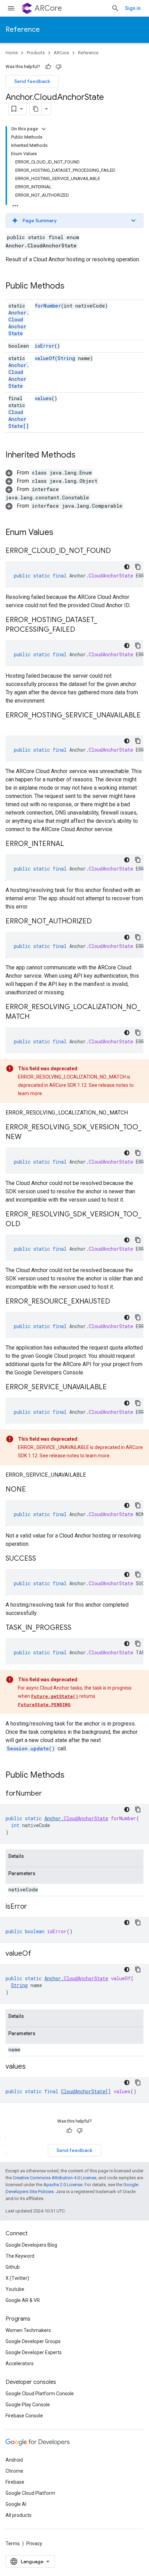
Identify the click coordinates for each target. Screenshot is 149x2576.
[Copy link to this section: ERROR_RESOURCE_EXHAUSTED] (117, 1302)
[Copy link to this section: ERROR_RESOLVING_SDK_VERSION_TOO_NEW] (28, 1137)
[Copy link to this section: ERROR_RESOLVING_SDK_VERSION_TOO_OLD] (27, 1224)
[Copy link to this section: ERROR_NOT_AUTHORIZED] (99, 922)
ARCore (48, 8)
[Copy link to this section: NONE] (33, 1490)
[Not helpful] (59, 67)
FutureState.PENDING (44, 1704)
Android (14, 2460)
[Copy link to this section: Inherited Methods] (82, 455)
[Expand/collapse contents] (44, 129)
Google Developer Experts (34, 2352)
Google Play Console (28, 2405)
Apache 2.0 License (63, 2185)
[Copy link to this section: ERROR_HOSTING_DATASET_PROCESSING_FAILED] (82, 630)
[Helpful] (48, 67)
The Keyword (20, 2256)
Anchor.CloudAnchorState (19, 323)
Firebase (15, 2482)
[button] (74, 220)
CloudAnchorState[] (19, 419)
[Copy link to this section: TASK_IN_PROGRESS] (78, 1628)
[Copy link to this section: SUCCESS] (43, 1559)
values (43, 398)
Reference (23, 30)
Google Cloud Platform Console (40, 2394)
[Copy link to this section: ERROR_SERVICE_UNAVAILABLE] (114, 1388)
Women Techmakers (28, 2330)
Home (12, 53)
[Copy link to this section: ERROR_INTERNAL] (71, 844)
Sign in (133, 8)
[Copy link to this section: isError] (34, 1907)
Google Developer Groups (33, 2341)
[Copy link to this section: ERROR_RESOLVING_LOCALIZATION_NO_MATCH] (36, 1017)
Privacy (34, 2544)
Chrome (14, 2471)
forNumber (48, 306)
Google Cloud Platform (30, 2493)
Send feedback (32, 81)
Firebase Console (24, 2416)
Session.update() (31, 1748)
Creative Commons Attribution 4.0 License (55, 2178)
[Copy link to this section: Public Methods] (71, 286)
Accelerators (20, 2363)
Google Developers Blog (31, 2245)
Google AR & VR (23, 2300)
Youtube (15, 2289)
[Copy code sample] (138, 567)
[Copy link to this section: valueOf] (38, 1954)
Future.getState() (55, 1696)
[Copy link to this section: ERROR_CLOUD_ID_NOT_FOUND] (118, 551)
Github (13, 2267)
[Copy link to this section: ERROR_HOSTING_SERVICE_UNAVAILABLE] (12, 725)
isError (45, 346)
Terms (13, 2544)
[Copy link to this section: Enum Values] (60, 533)
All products (19, 2515)
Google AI (16, 2504)
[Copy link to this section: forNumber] (49, 1794)
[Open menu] (11, 8)
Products (36, 53)
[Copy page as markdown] (36, 109)
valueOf (45, 358)
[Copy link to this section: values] (33, 2067)
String (66, 358)
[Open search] (115, 8)
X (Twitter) (17, 2278)
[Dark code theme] (127, 567)
